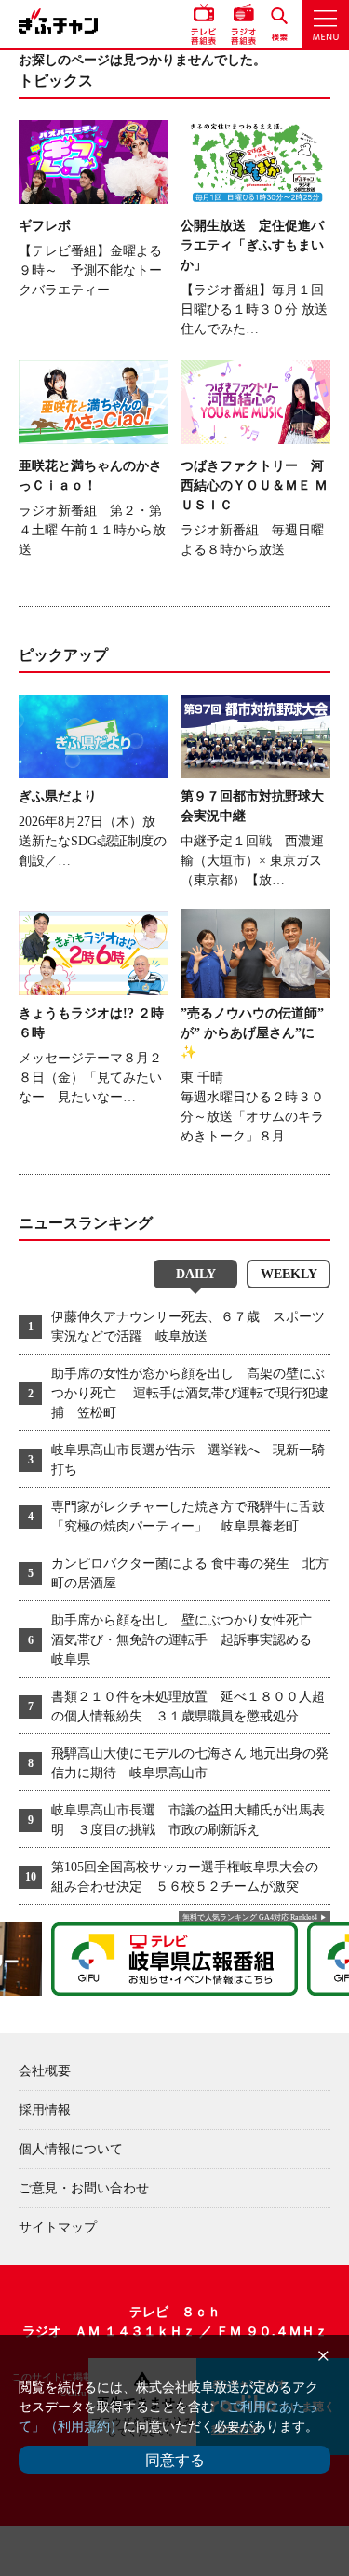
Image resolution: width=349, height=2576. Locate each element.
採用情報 (45, 2110)
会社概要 (45, 2071)
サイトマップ (58, 2227)
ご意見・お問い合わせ (84, 2188)
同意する (175, 2460)
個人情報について (71, 2149)
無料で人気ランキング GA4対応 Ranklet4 (250, 1917)
